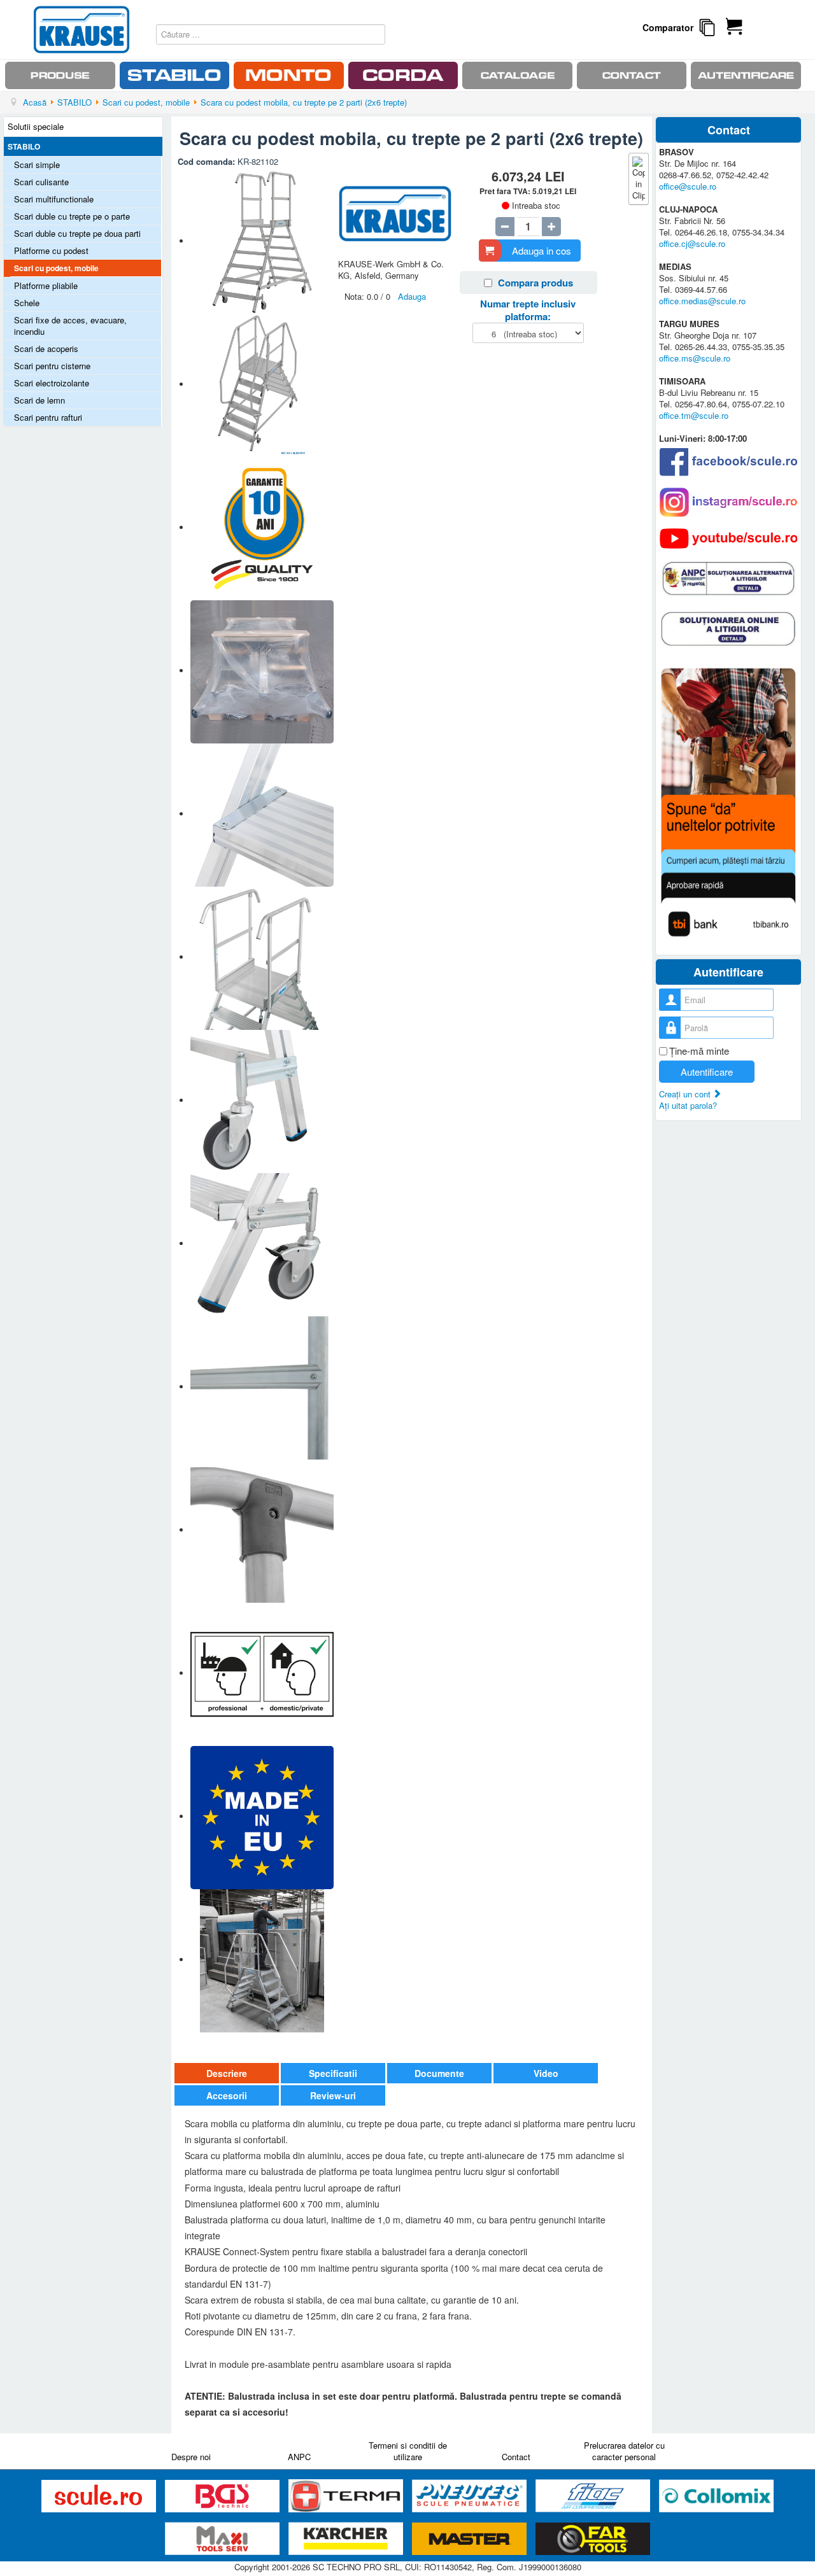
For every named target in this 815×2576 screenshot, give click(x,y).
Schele (27, 303)
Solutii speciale (36, 126)
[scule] (100, 2496)
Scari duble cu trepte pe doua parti (77, 233)
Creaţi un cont (686, 1094)
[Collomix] (716, 2496)
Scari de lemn (39, 400)
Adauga (412, 296)
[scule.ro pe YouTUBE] (728, 538)
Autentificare (707, 1072)
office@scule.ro (688, 186)
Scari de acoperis (46, 348)
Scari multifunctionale (54, 199)
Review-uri (333, 2095)
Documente (439, 2073)
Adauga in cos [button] (542, 250)
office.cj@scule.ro (692, 243)
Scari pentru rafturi (48, 417)
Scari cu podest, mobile (56, 268)
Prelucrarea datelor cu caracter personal (624, 2451)
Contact (516, 2457)
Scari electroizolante (52, 383)
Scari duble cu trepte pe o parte (72, 216)
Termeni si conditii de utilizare (408, 2451)
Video (546, 2073)
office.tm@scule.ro (694, 415)
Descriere (227, 2073)
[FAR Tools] (593, 2539)
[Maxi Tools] (223, 2539)
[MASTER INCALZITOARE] (471, 2539)
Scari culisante (41, 182)
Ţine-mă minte (699, 1051)
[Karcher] (347, 2539)
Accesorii (227, 2095)
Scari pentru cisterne (52, 366)
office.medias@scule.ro (702, 301)
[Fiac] (594, 2496)
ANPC (299, 2457)
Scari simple (37, 165)
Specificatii (333, 2073)
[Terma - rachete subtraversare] (347, 2496)
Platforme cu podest (51, 250)
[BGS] (223, 2496)
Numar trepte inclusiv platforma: (528, 310)
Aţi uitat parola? (688, 1105)
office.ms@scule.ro (695, 358)
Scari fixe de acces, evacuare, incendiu (70, 326)
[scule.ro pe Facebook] (728, 462)
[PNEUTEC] (471, 2496)
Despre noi (191, 2457)
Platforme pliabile (46, 285)
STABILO (24, 146)
